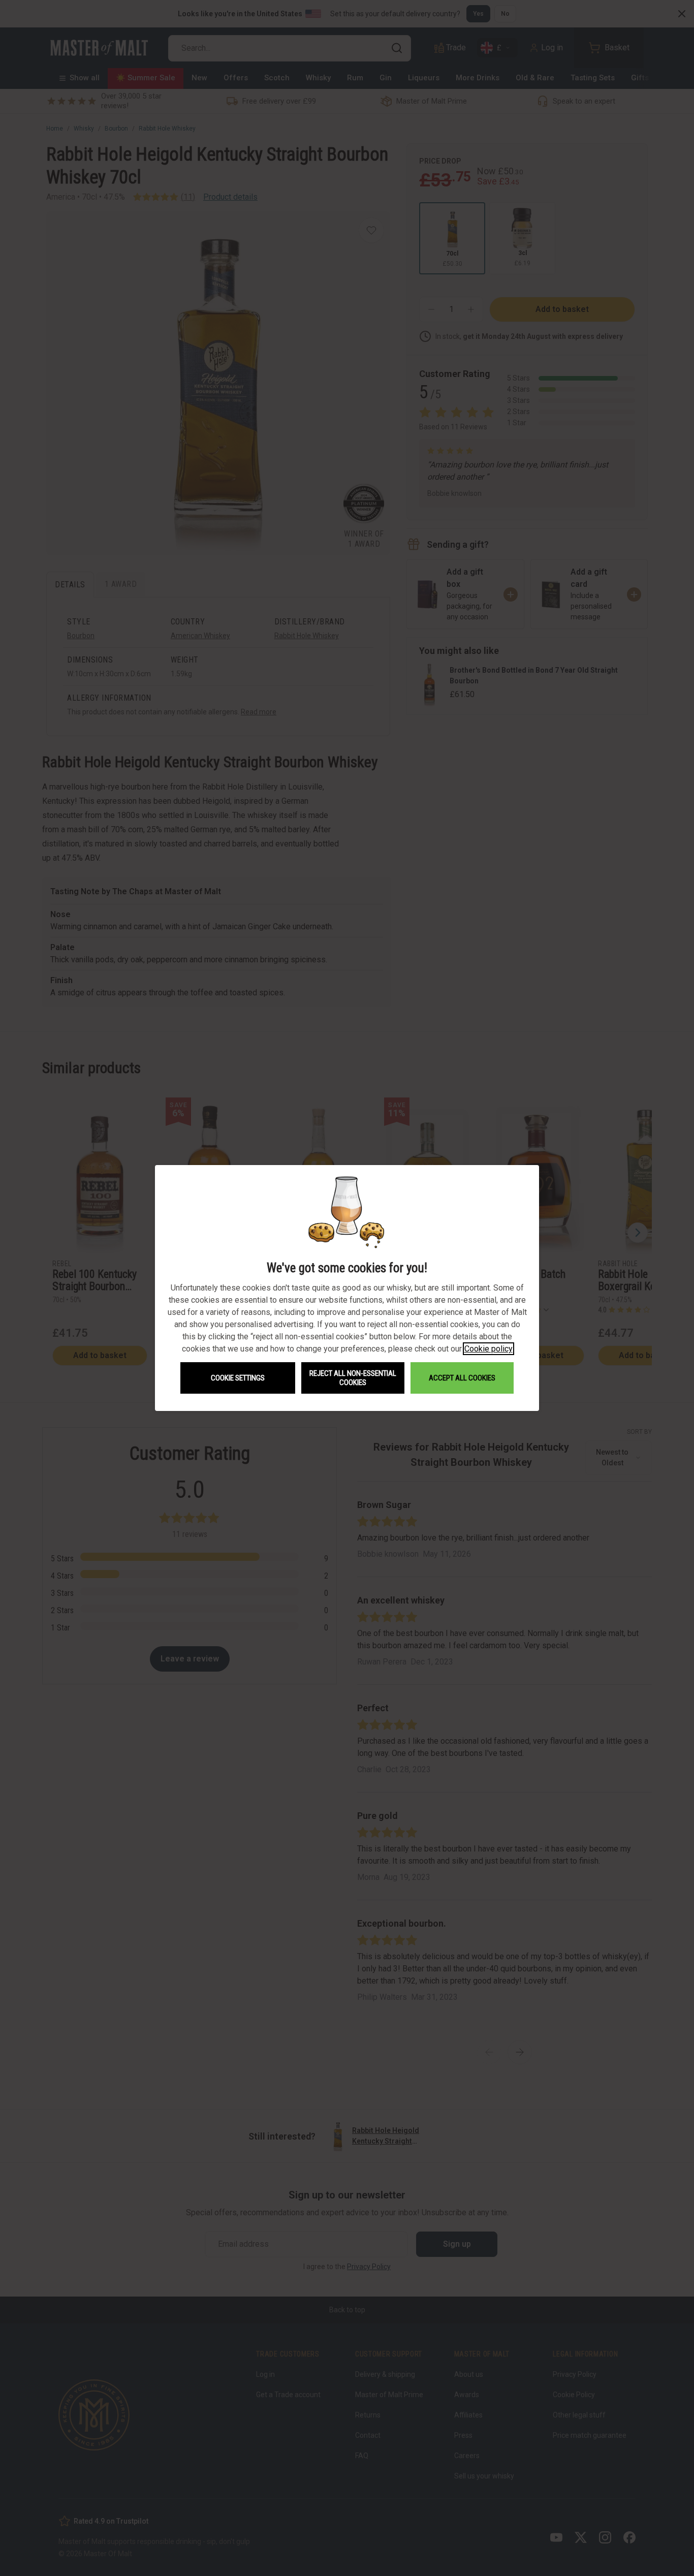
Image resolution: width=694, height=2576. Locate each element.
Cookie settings (238, 1378)
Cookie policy (488, 1349)
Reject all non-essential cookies (353, 1378)
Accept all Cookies (462, 1378)
